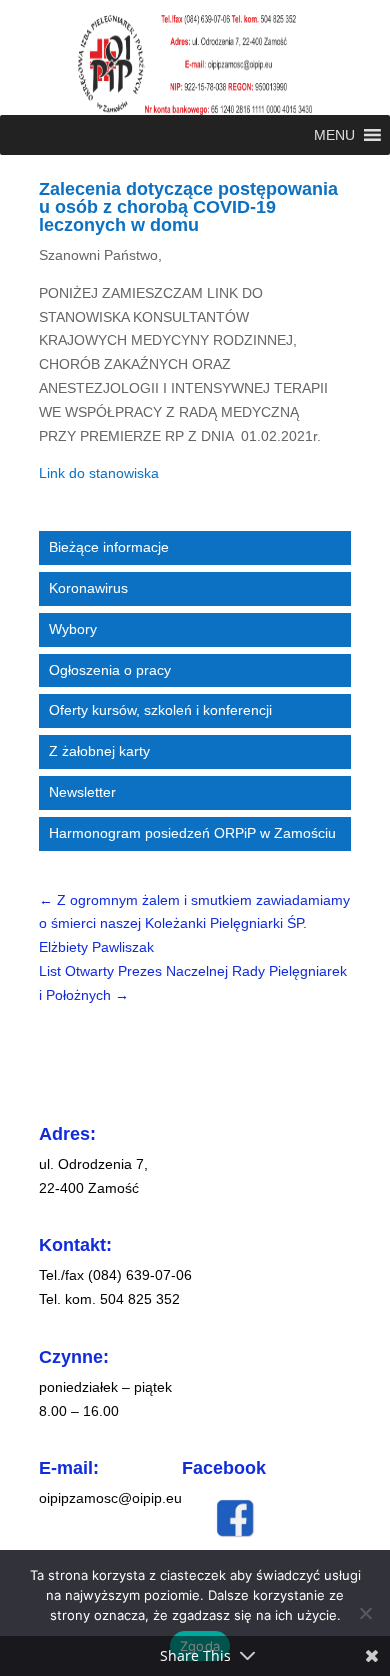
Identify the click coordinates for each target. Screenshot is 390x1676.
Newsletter (82, 792)
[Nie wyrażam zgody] (365, 1613)
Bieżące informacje (109, 547)
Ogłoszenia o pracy (110, 670)
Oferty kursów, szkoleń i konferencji (160, 710)
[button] (334, 135)
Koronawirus (88, 588)
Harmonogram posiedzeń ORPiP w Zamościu (192, 833)
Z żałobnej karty (99, 751)
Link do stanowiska (99, 473)
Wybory (73, 629)
